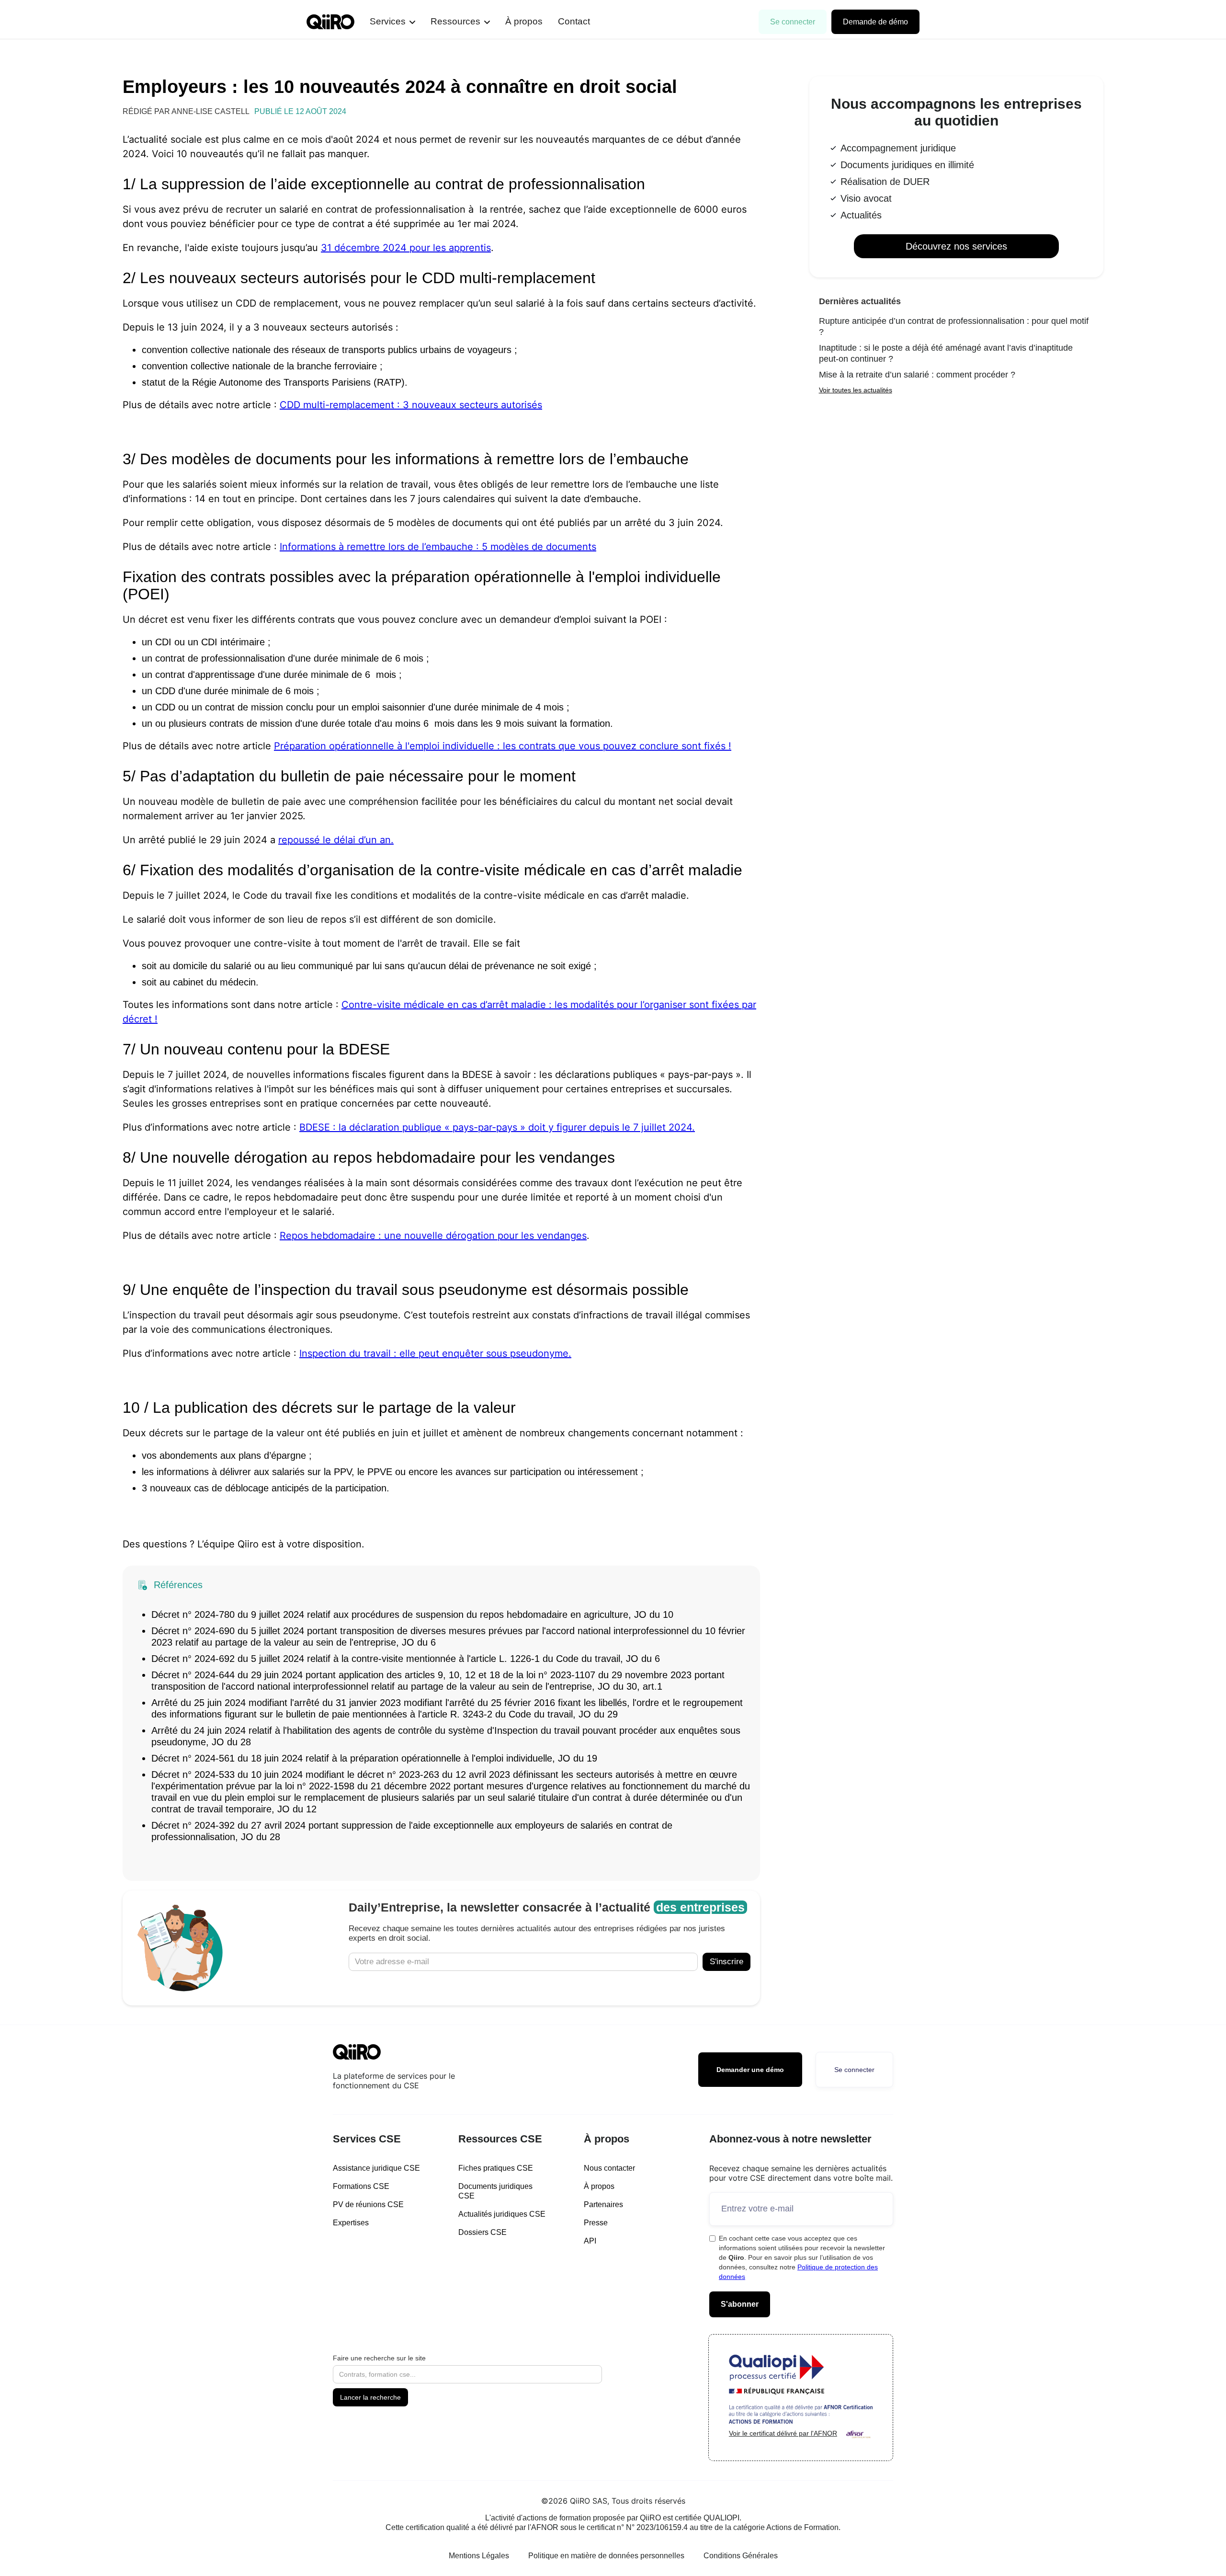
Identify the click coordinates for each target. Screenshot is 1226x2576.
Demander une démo (750, 2070)
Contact (574, 21)
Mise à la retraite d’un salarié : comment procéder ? (917, 375)
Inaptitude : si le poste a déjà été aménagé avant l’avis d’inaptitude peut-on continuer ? (946, 353)
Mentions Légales (479, 2556)
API (590, 2241)
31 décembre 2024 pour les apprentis (406, 248)
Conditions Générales (741, 2556)
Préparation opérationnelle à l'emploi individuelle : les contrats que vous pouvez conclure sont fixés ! (503, 746)
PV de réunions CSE (368, 2204)
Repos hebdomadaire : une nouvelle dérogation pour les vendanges (433, 1236)
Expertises (351, 2223)
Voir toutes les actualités (856, 390)
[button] (392, 22)
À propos (524, 21)
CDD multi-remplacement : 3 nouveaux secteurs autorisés (411, 405)
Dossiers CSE (482, 2232)
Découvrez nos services (956, 246)
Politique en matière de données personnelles (606, 2556)
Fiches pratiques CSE (496, 2168)
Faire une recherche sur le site (379, 2358)
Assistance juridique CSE (376, 2168)
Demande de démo (875, 22)
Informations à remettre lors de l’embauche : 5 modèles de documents (438, 547)
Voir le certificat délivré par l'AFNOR (783, 2433)
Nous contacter (609, 2168)
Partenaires (603, 2204)
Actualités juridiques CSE (502, 2214)
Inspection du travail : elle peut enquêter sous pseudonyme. (435, 1353)
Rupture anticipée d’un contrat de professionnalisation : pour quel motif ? (954, 326)
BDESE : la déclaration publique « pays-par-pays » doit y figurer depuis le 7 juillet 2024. (497, 1127)
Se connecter (793, 22)
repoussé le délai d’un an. (336, 840)
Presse (596, 2223)
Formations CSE (361, 2186)
